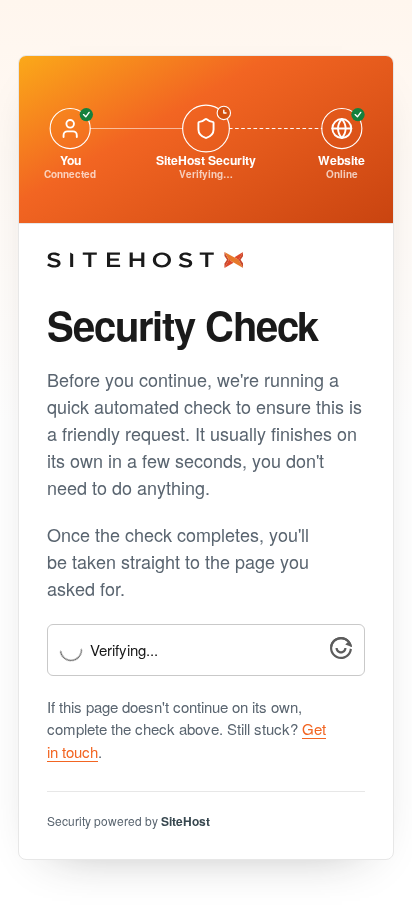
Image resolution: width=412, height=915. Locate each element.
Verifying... (124, 650)
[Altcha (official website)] (341, 652)
